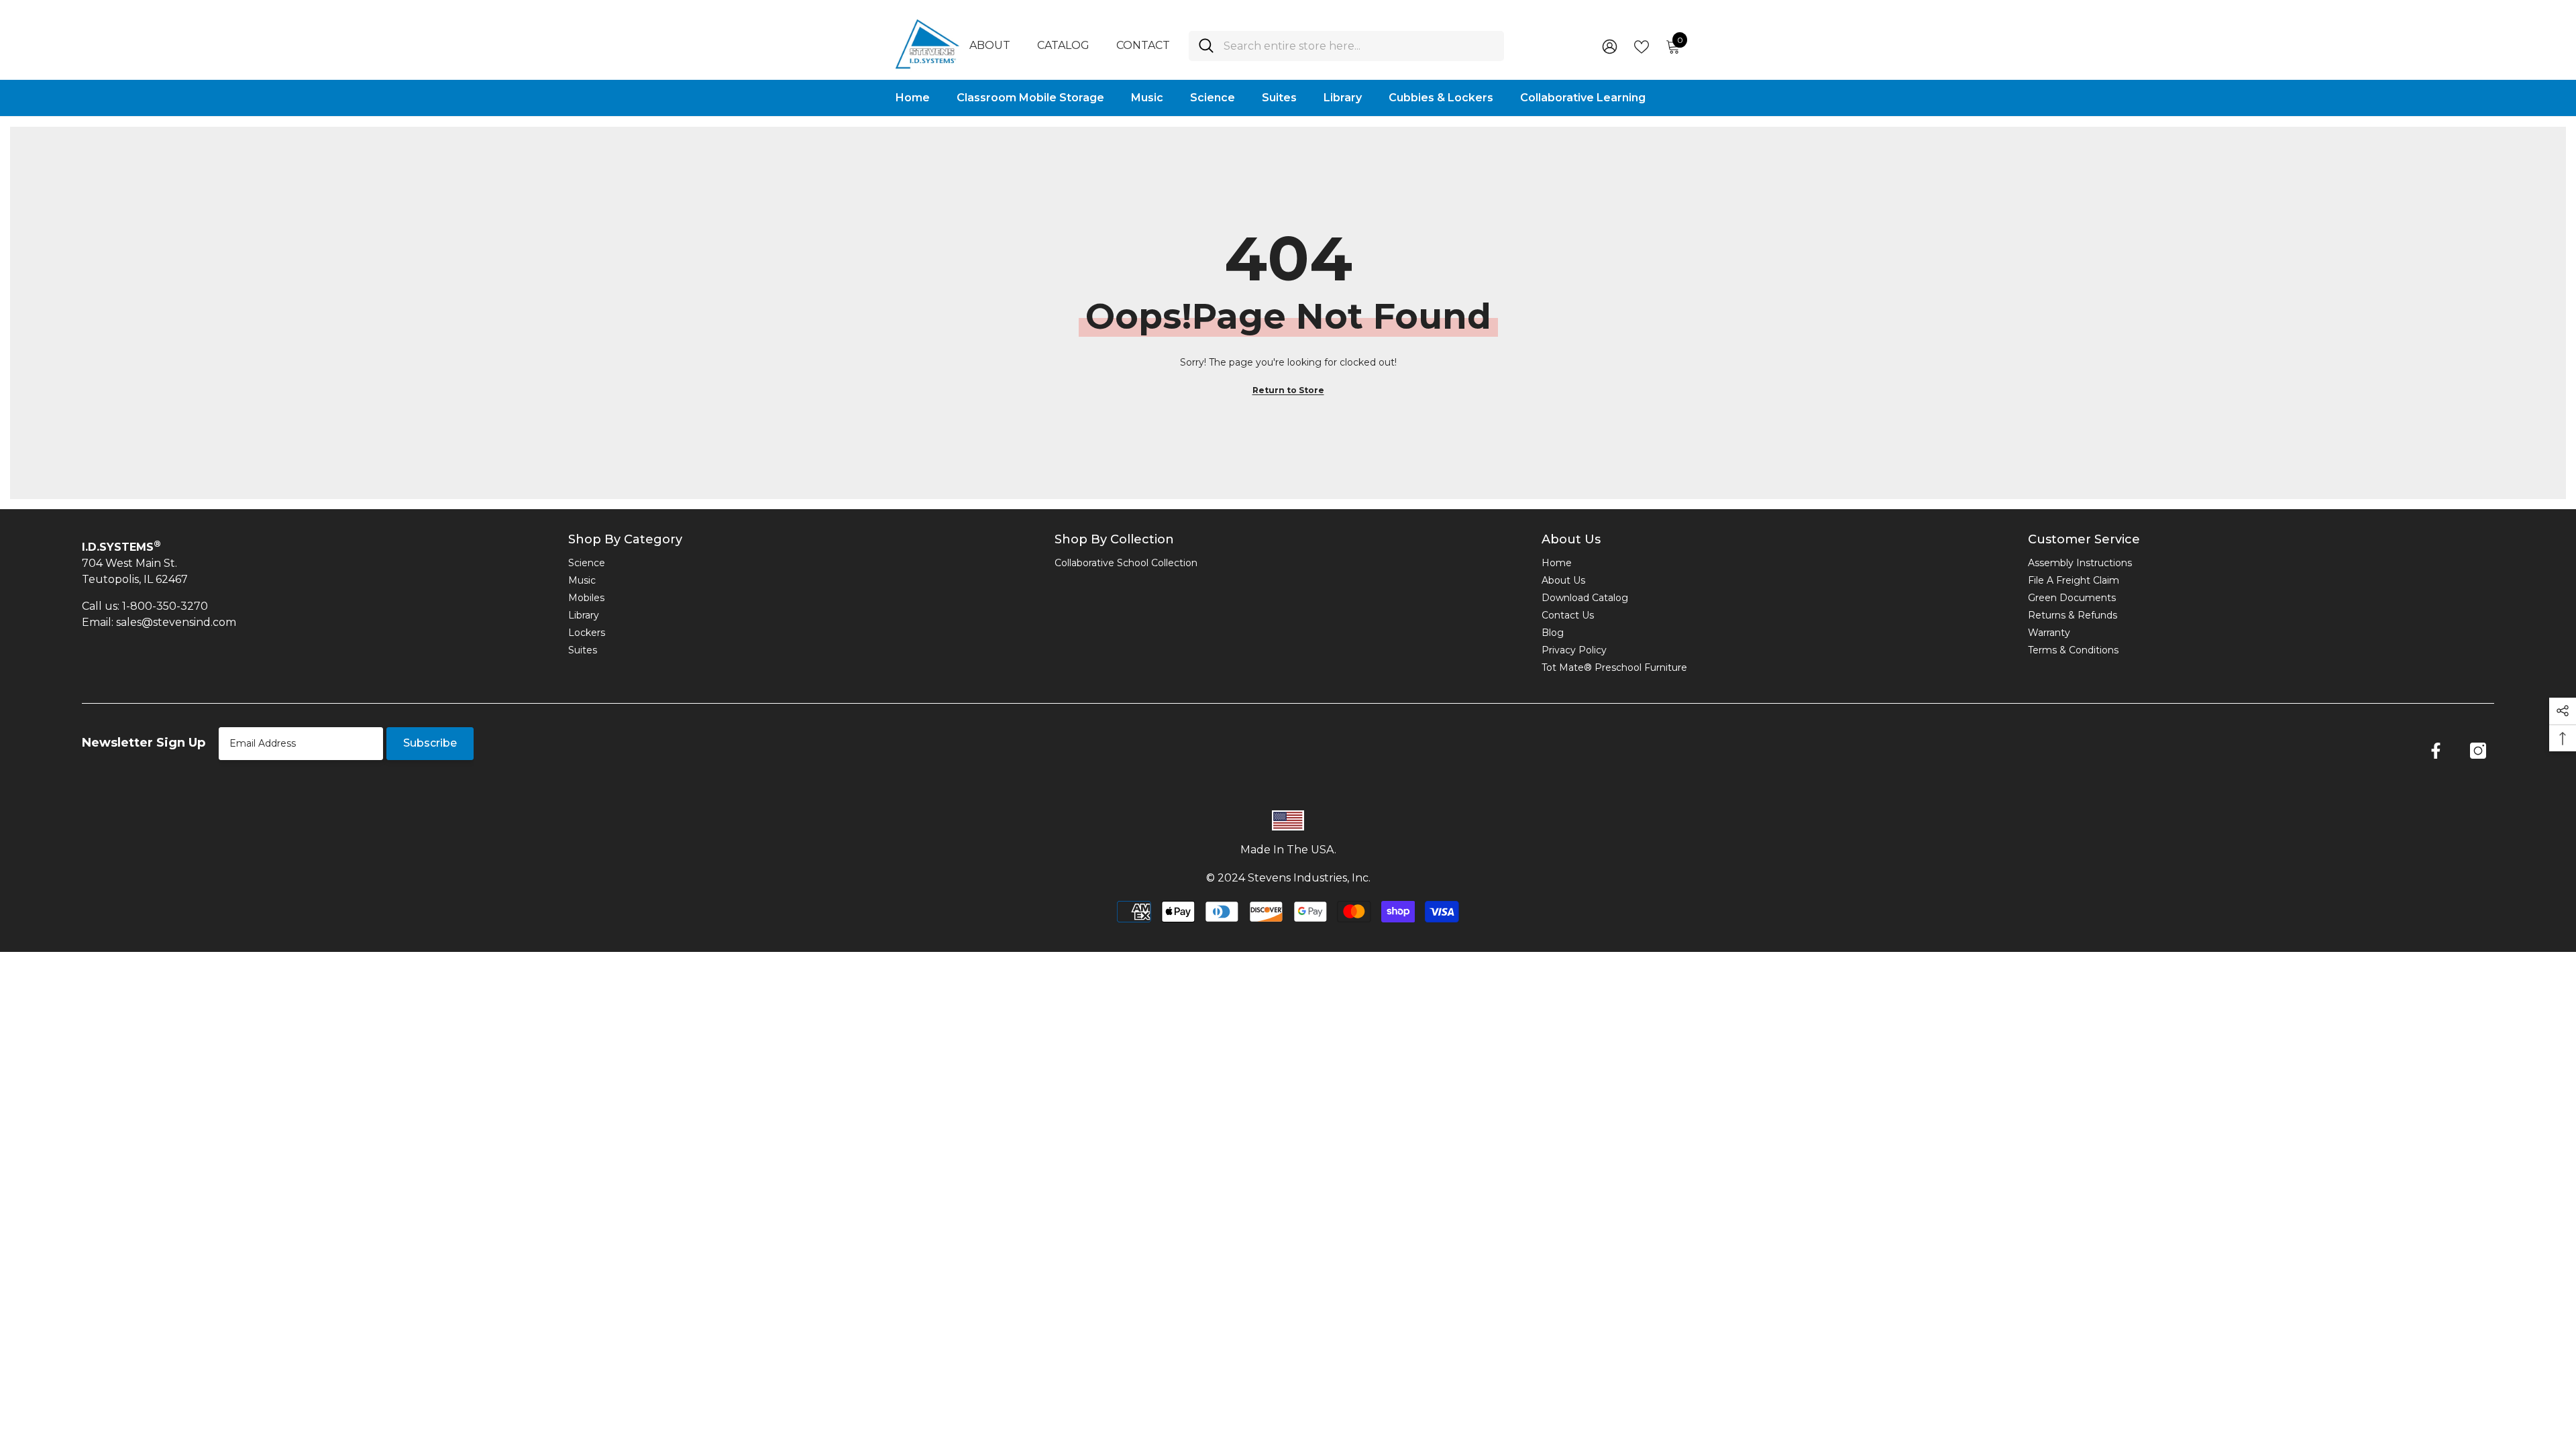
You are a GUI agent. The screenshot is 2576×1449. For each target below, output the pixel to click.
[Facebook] (2436, 751)
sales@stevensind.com (176, 622)
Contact (1143, 45)
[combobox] (1359, 46)
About (990, 45)
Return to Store (1288, 390)
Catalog (1063, 45)
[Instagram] (2478, 751)
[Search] (1346, 46)
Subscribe (430, 743)
